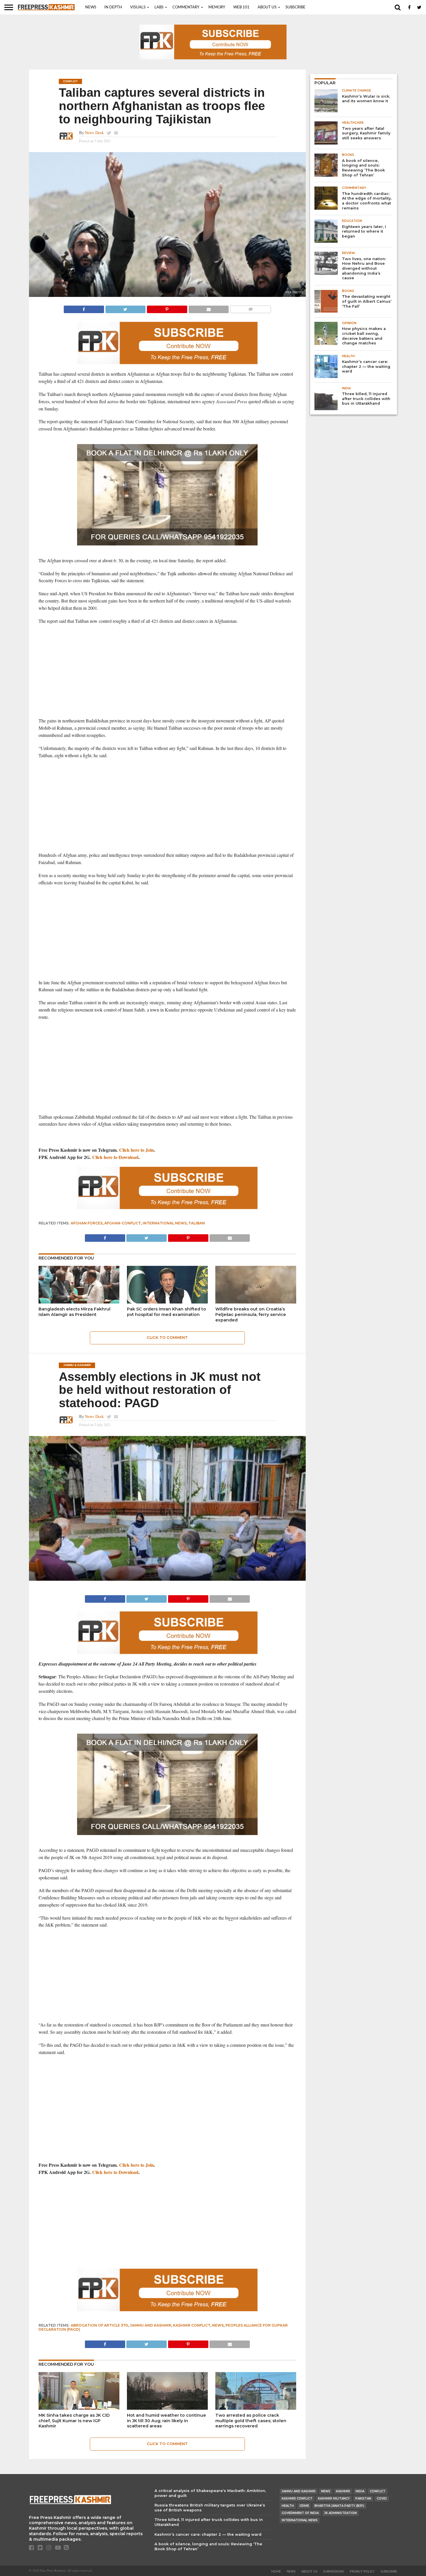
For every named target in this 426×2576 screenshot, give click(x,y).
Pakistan (363, 2499)
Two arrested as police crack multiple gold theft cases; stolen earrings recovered (251, 2421)
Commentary (186, 7)
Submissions (334, 2572)
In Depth (113, 7)
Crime (304, 2506)
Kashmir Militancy (334, 2499)
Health (288, 2506)
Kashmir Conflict (192, 2325)
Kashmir (343, 2491)
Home (276, 2572)
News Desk (94, 133)
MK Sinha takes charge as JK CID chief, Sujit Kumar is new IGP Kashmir (74, 2421)
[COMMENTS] (250, 308)
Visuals (138, 7)
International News (165, 1223)
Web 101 (241, 7)
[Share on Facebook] (84, 308)
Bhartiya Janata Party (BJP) (339, 2506)
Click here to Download (115, 1157)
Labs (159, 7)
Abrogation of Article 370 (99, 2325)
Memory (217, 7)
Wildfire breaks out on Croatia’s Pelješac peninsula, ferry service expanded (251, 1314)
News (91, 7)
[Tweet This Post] (125, 308)
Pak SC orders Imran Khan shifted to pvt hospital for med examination (166, 1312)
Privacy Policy (362, 2572)
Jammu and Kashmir (151, 2325)
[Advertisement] (167, 671)
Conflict (378, 2491)
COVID (382, 2499)
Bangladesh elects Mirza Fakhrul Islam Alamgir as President (74, 1312)
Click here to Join (136, 1150)
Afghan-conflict (123, 1223)
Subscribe (295, 7)
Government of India (300, 2513)
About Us (267, 7)
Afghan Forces (87, 1223)
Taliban (197, 1223)
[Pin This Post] (167, 308)
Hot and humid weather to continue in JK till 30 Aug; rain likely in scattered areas (166, 2421)
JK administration (341, 2513)
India (360, 2491)
